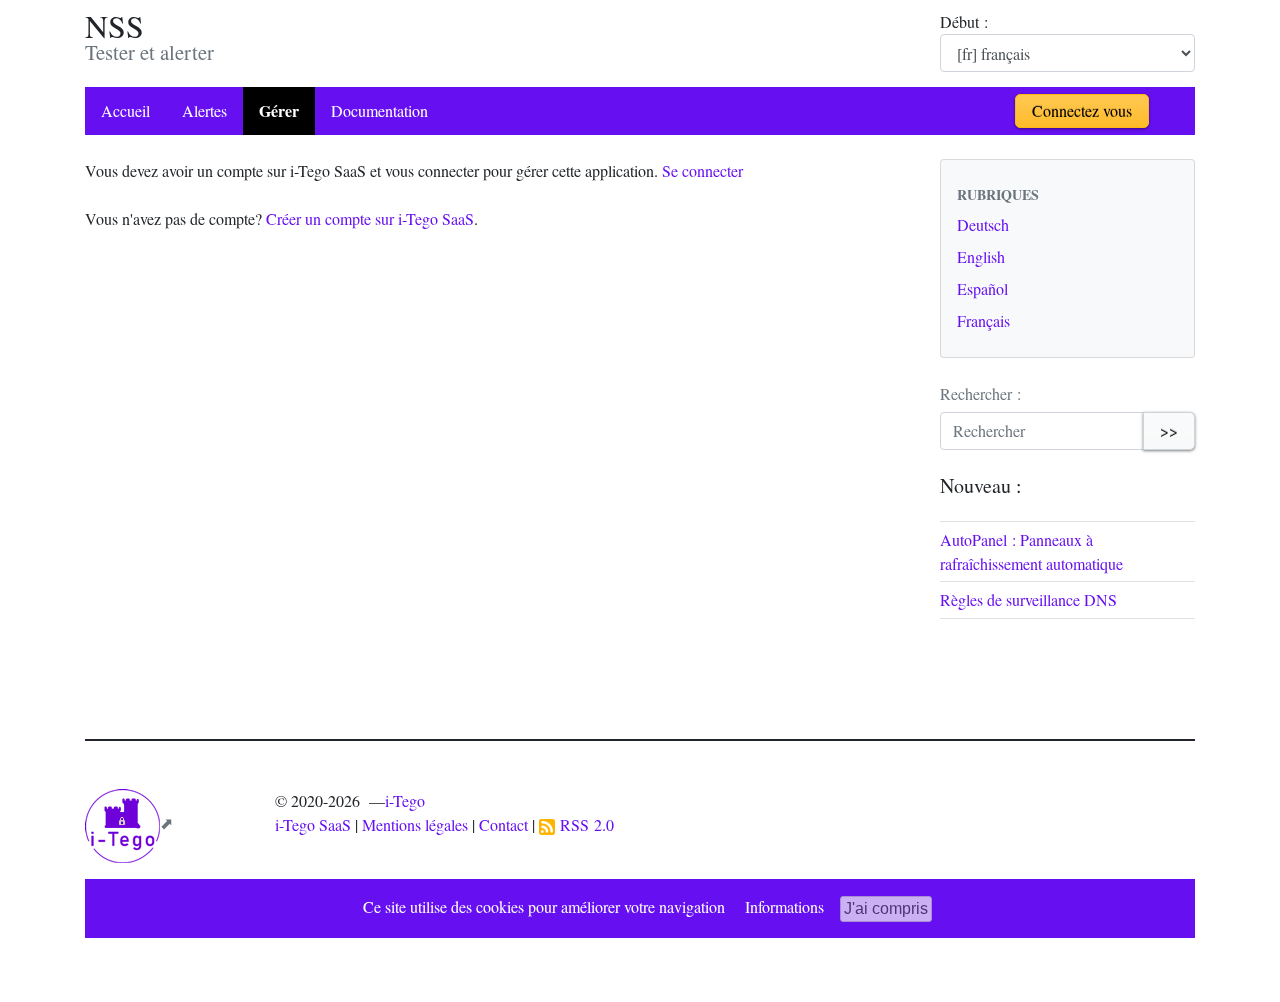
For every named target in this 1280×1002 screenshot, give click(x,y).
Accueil (125, 110)
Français (983, 320)
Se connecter (702, 170)
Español (982, 288)
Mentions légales (415, 824)
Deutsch (983, 224)
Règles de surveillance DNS (1028, 599)
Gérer (279, 110)
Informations (784, 906)
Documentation (379, 110)
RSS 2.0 (584, 824)
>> (1169, 430)
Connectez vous (1082, 110)
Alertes (204, 110)
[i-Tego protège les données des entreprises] (129, 822)
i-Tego (405, 800)
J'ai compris (886, 908)
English (981, 256)
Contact (503, 824)
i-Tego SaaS (313, 824)
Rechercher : (980, 393)
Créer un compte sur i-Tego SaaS (370, 218)
